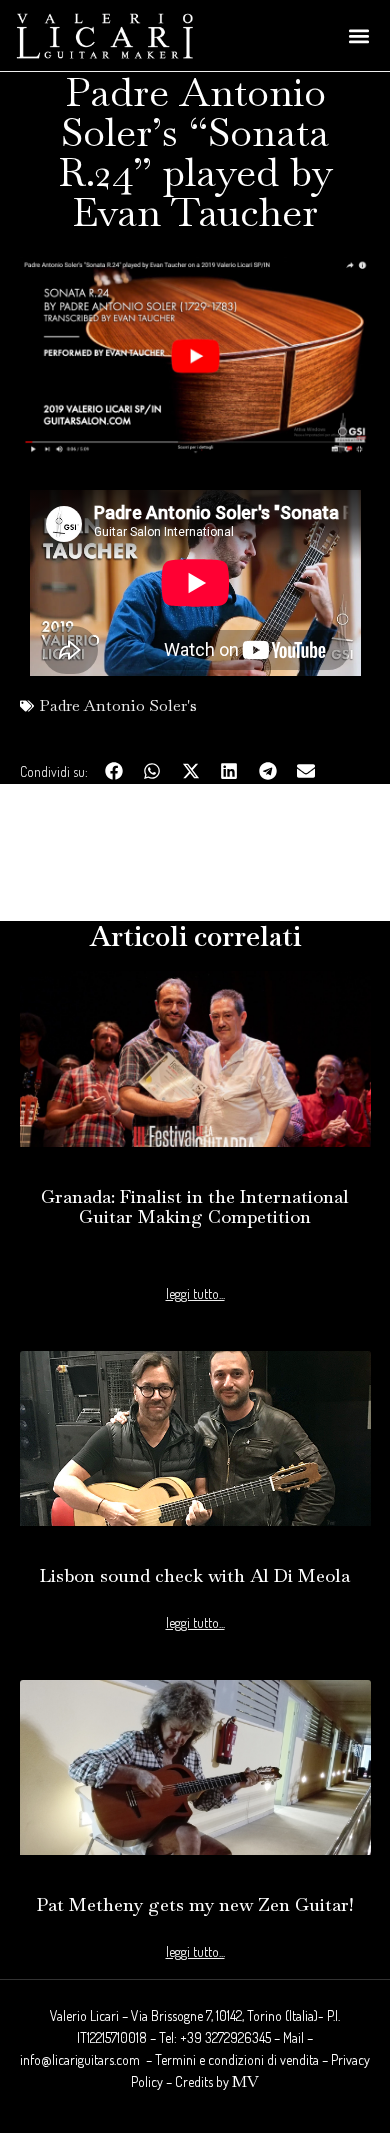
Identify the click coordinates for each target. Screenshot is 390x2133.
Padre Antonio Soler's (118, 705)
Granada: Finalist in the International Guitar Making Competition (195, 1206)
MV (245, 2081)
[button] (358, 35)
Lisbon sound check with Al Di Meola (195, 1575)
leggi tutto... (195, 1294)
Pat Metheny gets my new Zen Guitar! (195, 1904)
